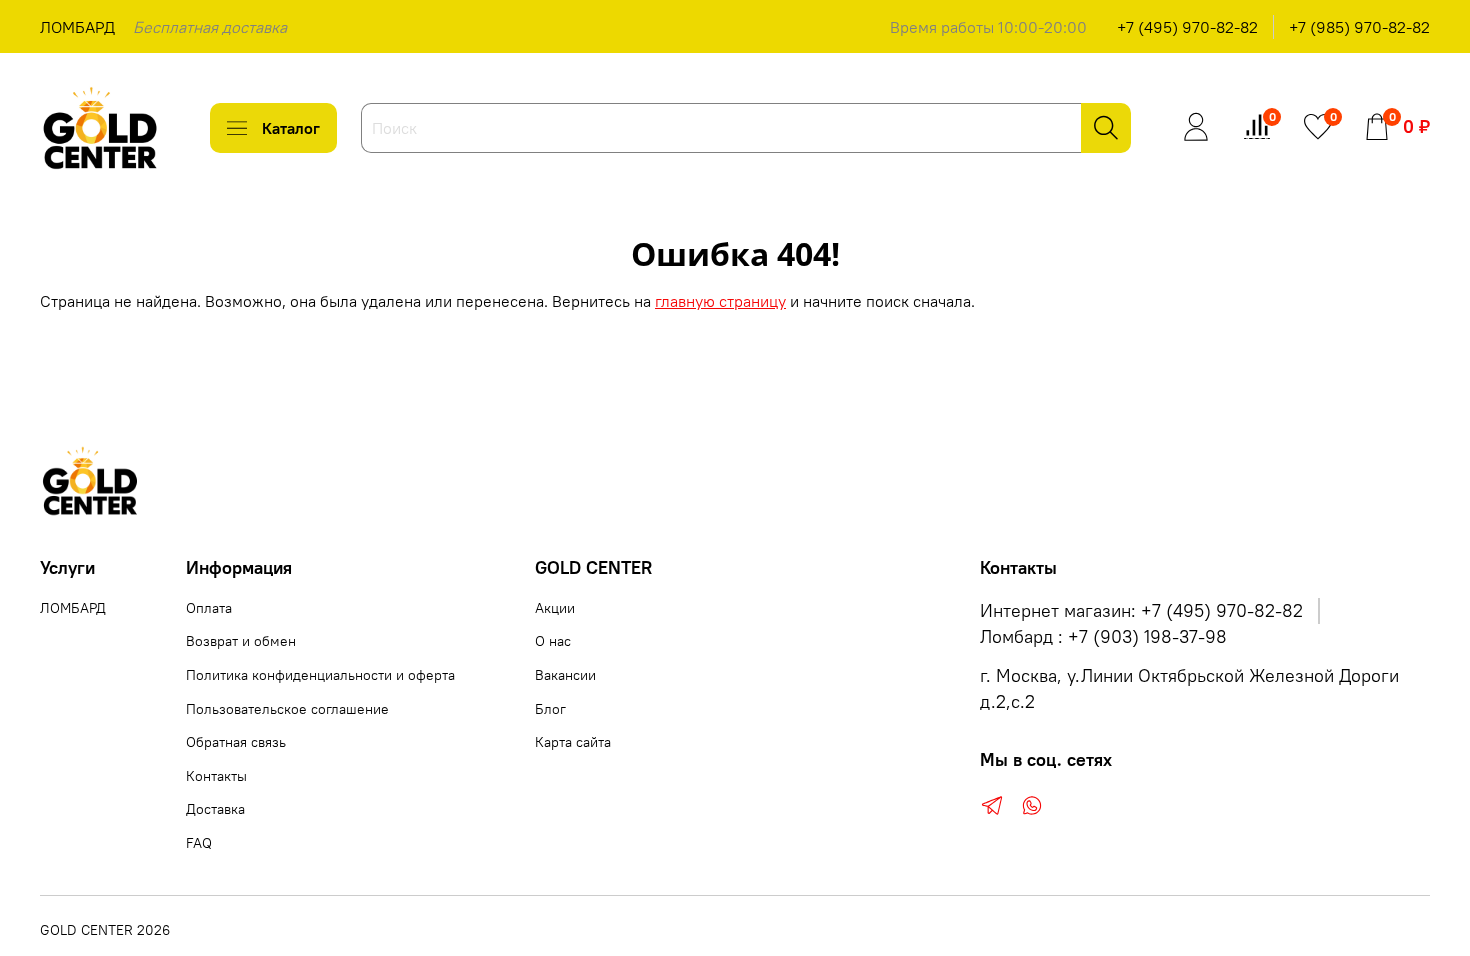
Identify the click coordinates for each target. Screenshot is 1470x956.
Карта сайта (573, 742)
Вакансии (565, 675)
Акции (555, 608)
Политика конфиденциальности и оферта (320, 675)
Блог (550, 709)
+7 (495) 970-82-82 (1187, 27)
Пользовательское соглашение (287, 709)
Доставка (215, 809)
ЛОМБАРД (77, 27)
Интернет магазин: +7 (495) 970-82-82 (1141, 611)
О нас (553, 641)
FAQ (199, 843)
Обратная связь (236, 742)
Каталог (291, 128)
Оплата (209, 608)
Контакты (216, 776)
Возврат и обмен (241, 641)
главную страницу (720, 301)
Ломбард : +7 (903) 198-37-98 (1103, 637)
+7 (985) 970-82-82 (1359, 27)
